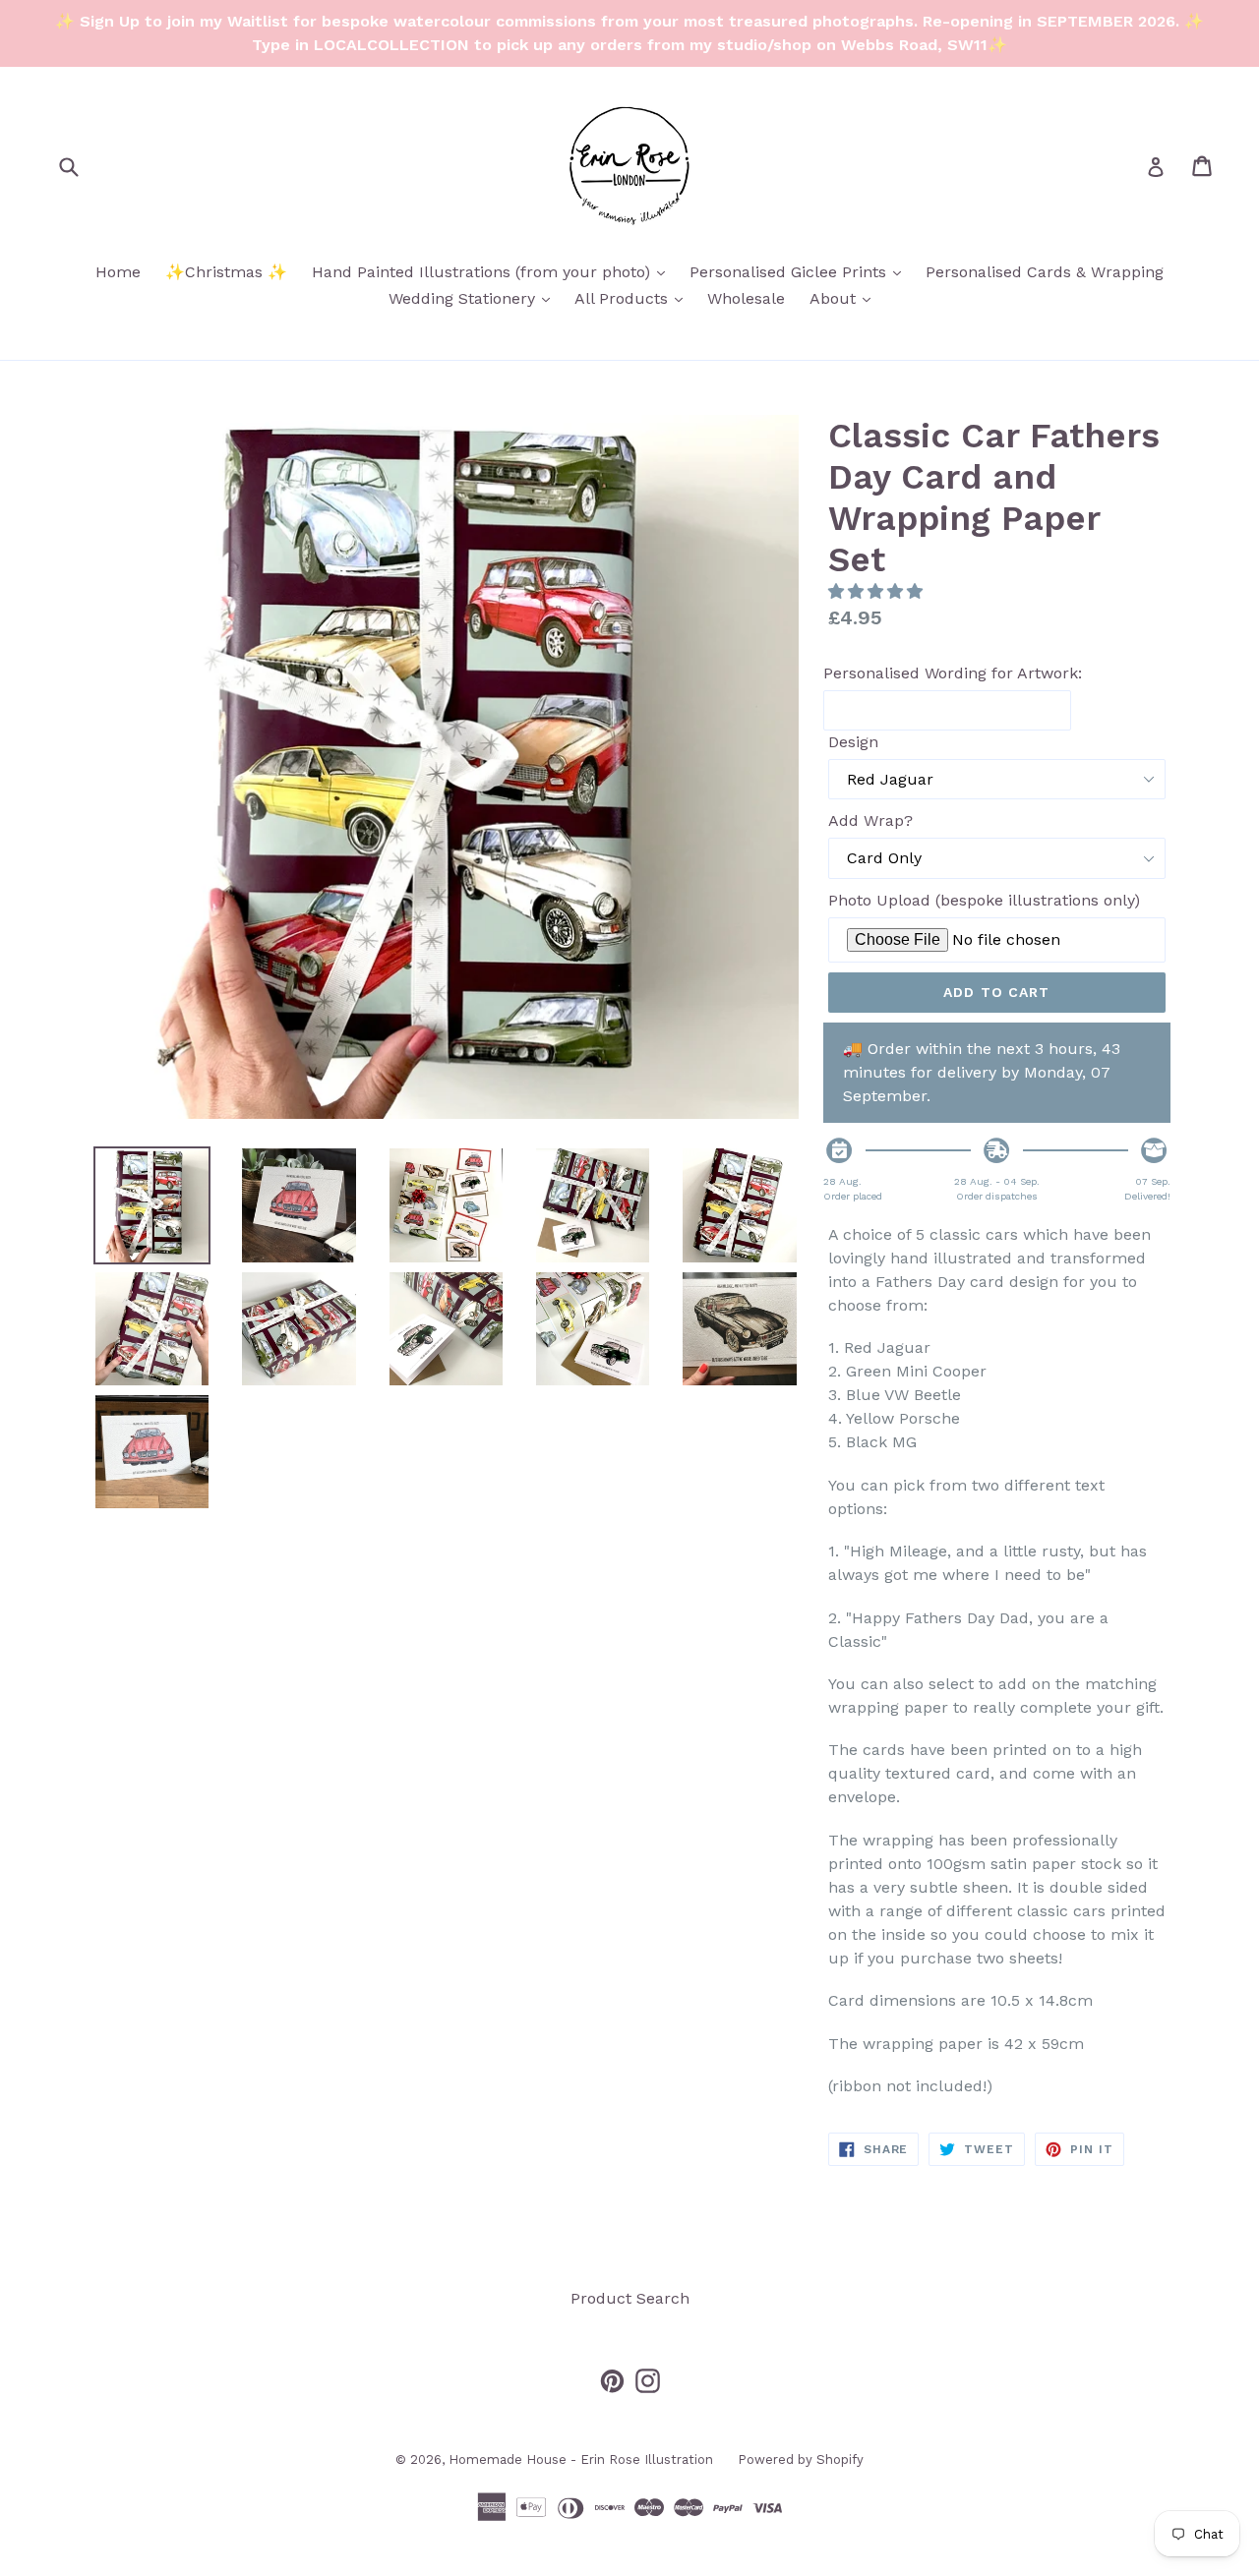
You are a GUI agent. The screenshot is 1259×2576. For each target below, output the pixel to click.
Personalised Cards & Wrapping (1045, 272)
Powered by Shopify (801, 2459)
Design (853, 742)
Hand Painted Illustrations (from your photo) (493, 271)
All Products (633, 298)
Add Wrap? (870, 820)
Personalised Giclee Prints (800, 271)
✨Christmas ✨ (226, 272)
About (845, 298)
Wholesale (746, 298)
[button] (878, 591)
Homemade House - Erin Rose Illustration (581, 2459)
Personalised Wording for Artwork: (953, 673)
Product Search (630, 2298)
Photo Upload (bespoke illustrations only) (984, 900)
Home (118, 272)
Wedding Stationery (474, 298)
